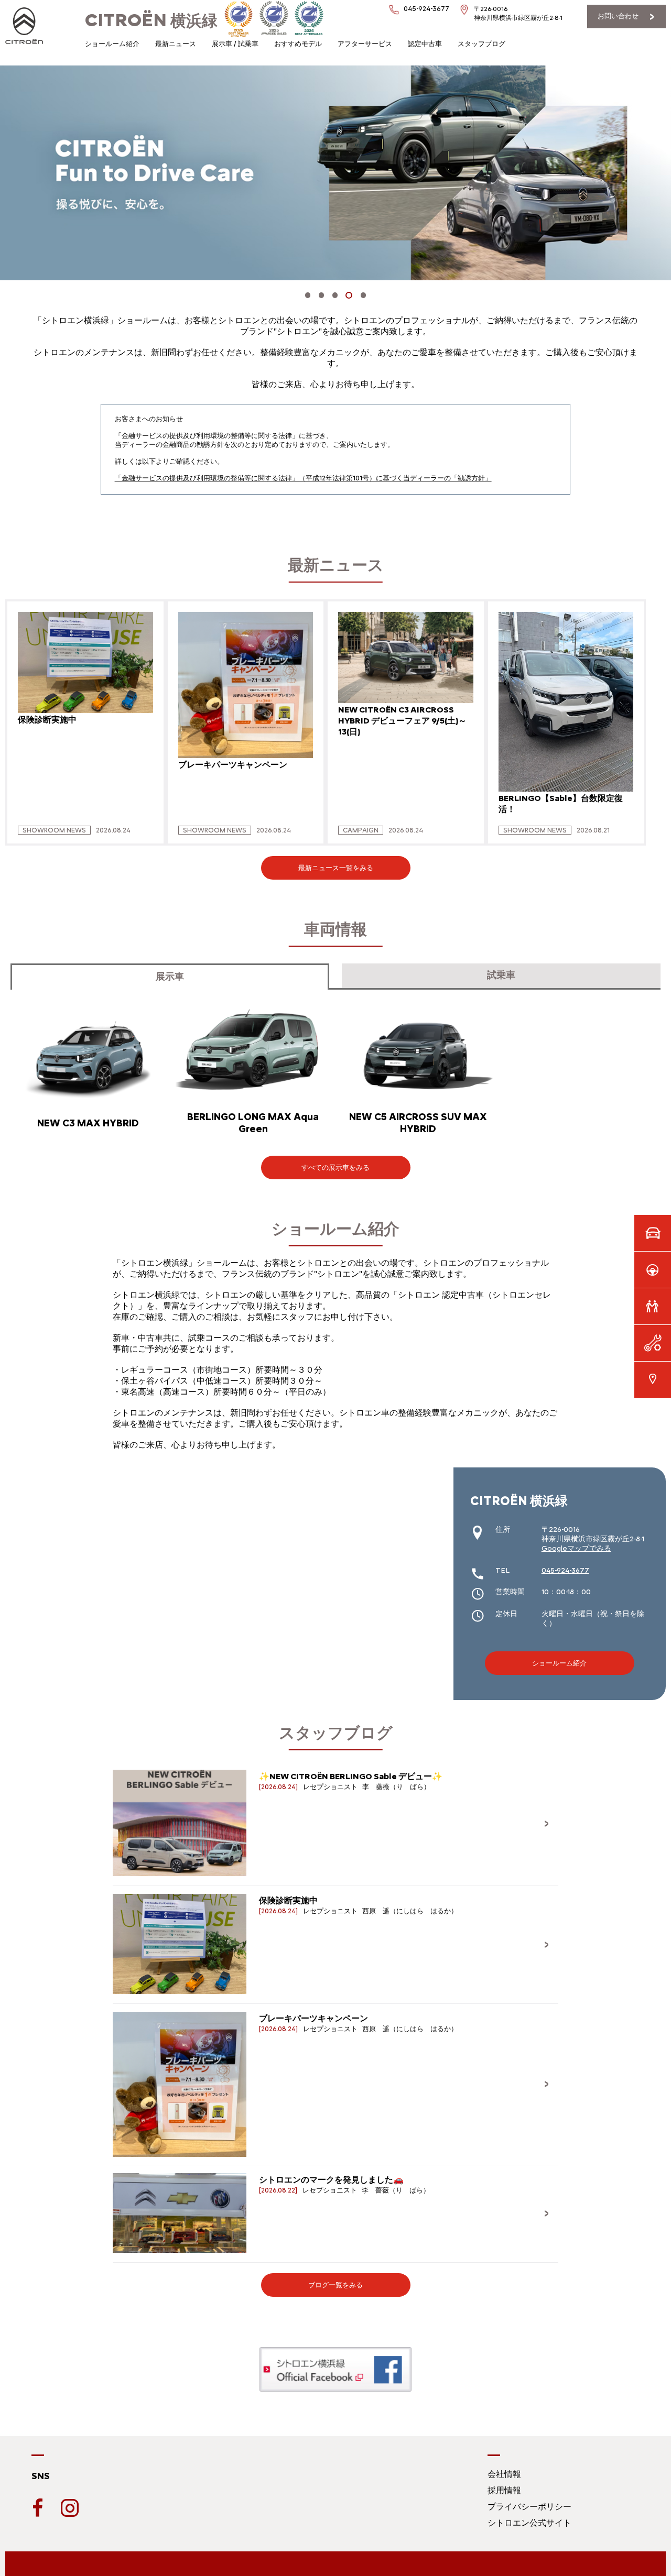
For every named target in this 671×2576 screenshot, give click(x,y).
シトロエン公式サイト (529, 2523)
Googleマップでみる (576, 1548)
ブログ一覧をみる (335, 2285)
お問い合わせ (618, 16)
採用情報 (504, 2490)
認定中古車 (425, 44)
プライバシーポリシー (529, 2507)
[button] (308, 295)
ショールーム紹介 (112, 44)
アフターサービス (365, 44)
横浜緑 (151, 21)
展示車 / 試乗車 (235, 44)
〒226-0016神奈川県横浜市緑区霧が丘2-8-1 (518, 13)
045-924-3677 (565, 1570)
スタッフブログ (481, 44)
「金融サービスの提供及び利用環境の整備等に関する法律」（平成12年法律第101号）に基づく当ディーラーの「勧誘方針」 (303, 478)
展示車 (170, 977)
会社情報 (504, 2474)
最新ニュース (176, 44)
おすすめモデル (298, 44)
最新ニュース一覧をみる (336, 868)
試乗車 (501, 975)
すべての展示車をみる (335, 1168)
